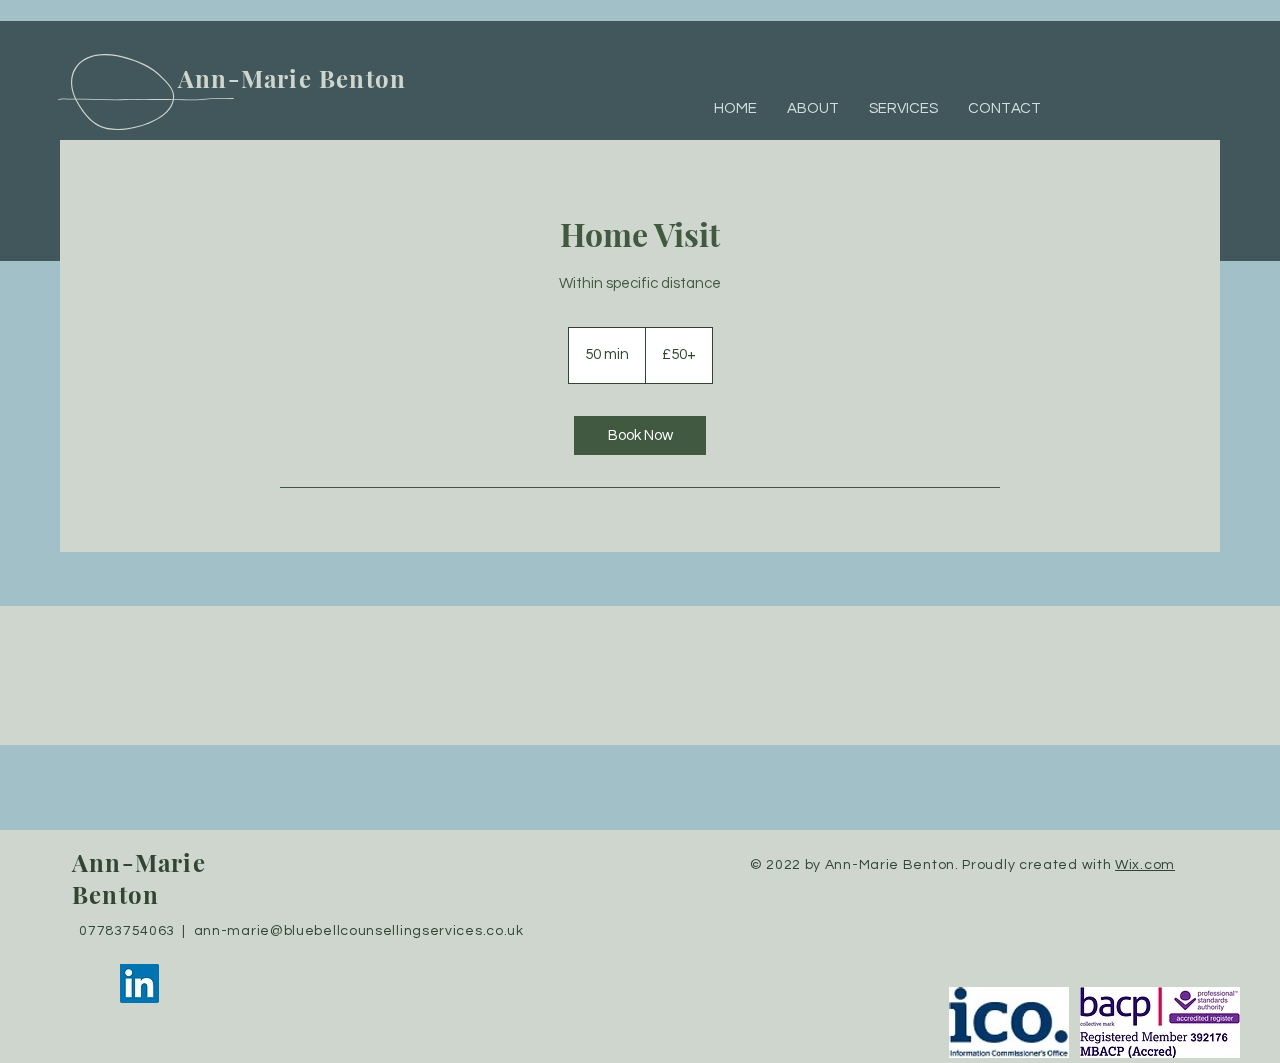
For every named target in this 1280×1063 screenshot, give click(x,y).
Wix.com (1145, 865)
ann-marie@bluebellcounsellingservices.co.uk (359, 931)
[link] (640, 435)
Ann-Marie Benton (295, 78)
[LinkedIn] (139, 983)
